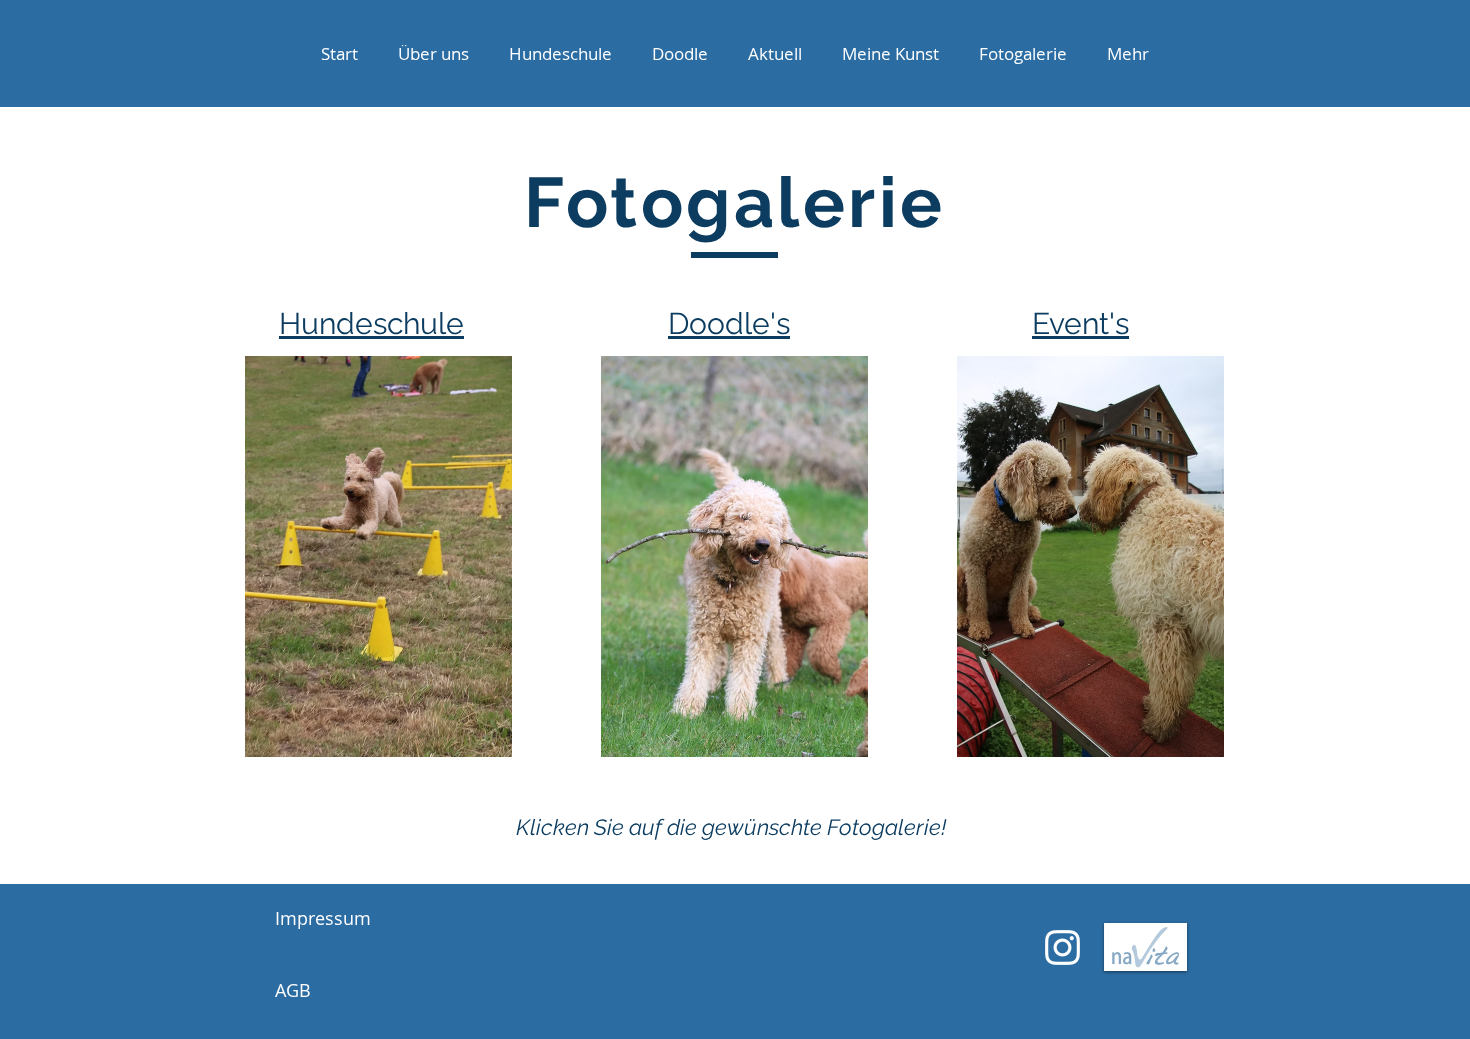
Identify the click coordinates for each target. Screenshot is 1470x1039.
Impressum (323, 918)
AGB (293, 990)
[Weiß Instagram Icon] (1062, 947)
